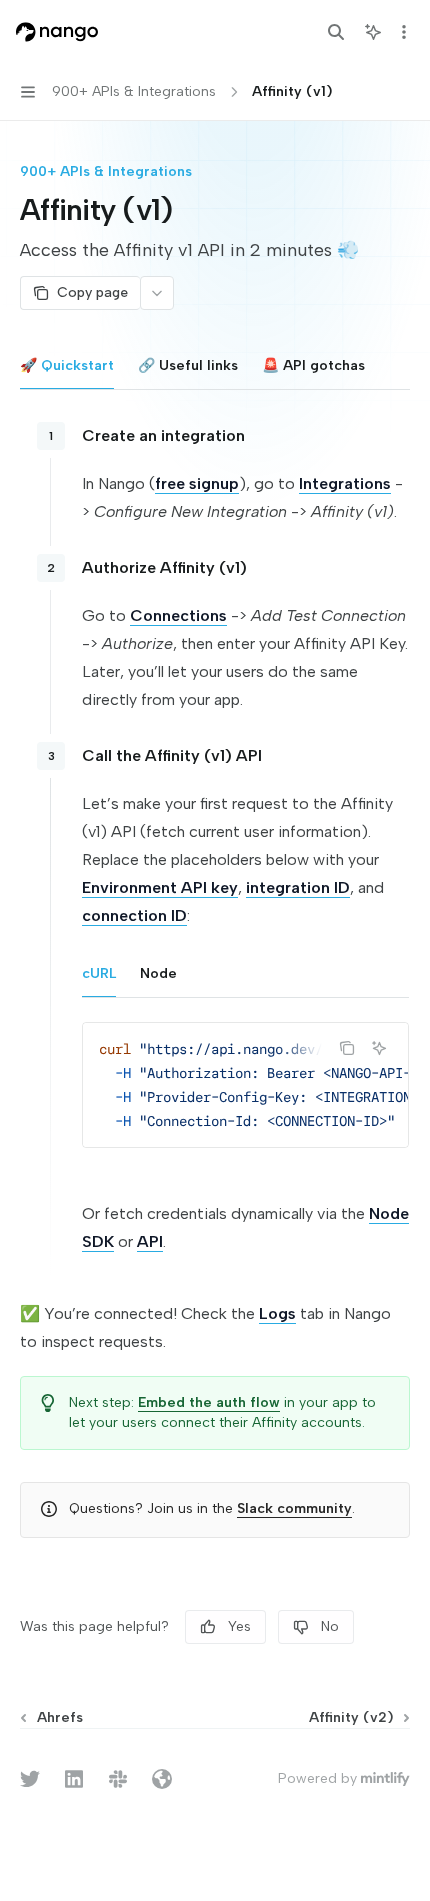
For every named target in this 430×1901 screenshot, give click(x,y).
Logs (277, 1313)
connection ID (134, 915)
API (150, 1241)
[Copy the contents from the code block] (347, 1048)
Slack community (294, 1508)
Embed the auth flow (209, 1402)
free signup (197, 483)
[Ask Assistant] (379, 1048)
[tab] (67, 365)
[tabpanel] (215, 940)
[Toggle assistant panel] (373, 32)
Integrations (345, 483)
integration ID (298, 887)
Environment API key (160, 887)
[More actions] (404, 32)
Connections (178, 615)
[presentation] (245, 1085)
